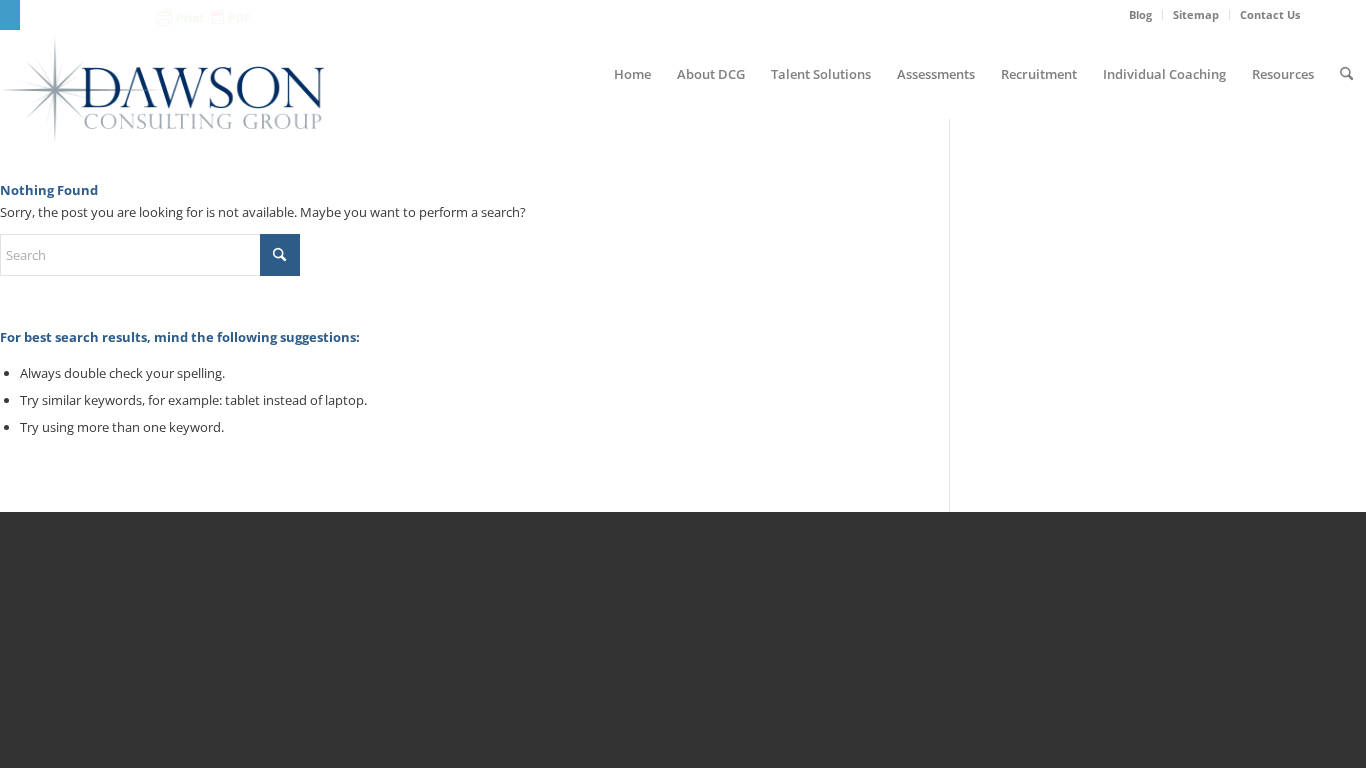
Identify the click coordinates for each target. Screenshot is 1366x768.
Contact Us (1270, 14)
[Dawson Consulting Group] (163, 89)
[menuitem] (1141, 15)
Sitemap (1196, 14)
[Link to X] (65, 15)
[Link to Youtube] (95, 15)
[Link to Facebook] (35, 15)
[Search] (1346, 74)
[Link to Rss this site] (126, 15)
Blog (1140, 14)
